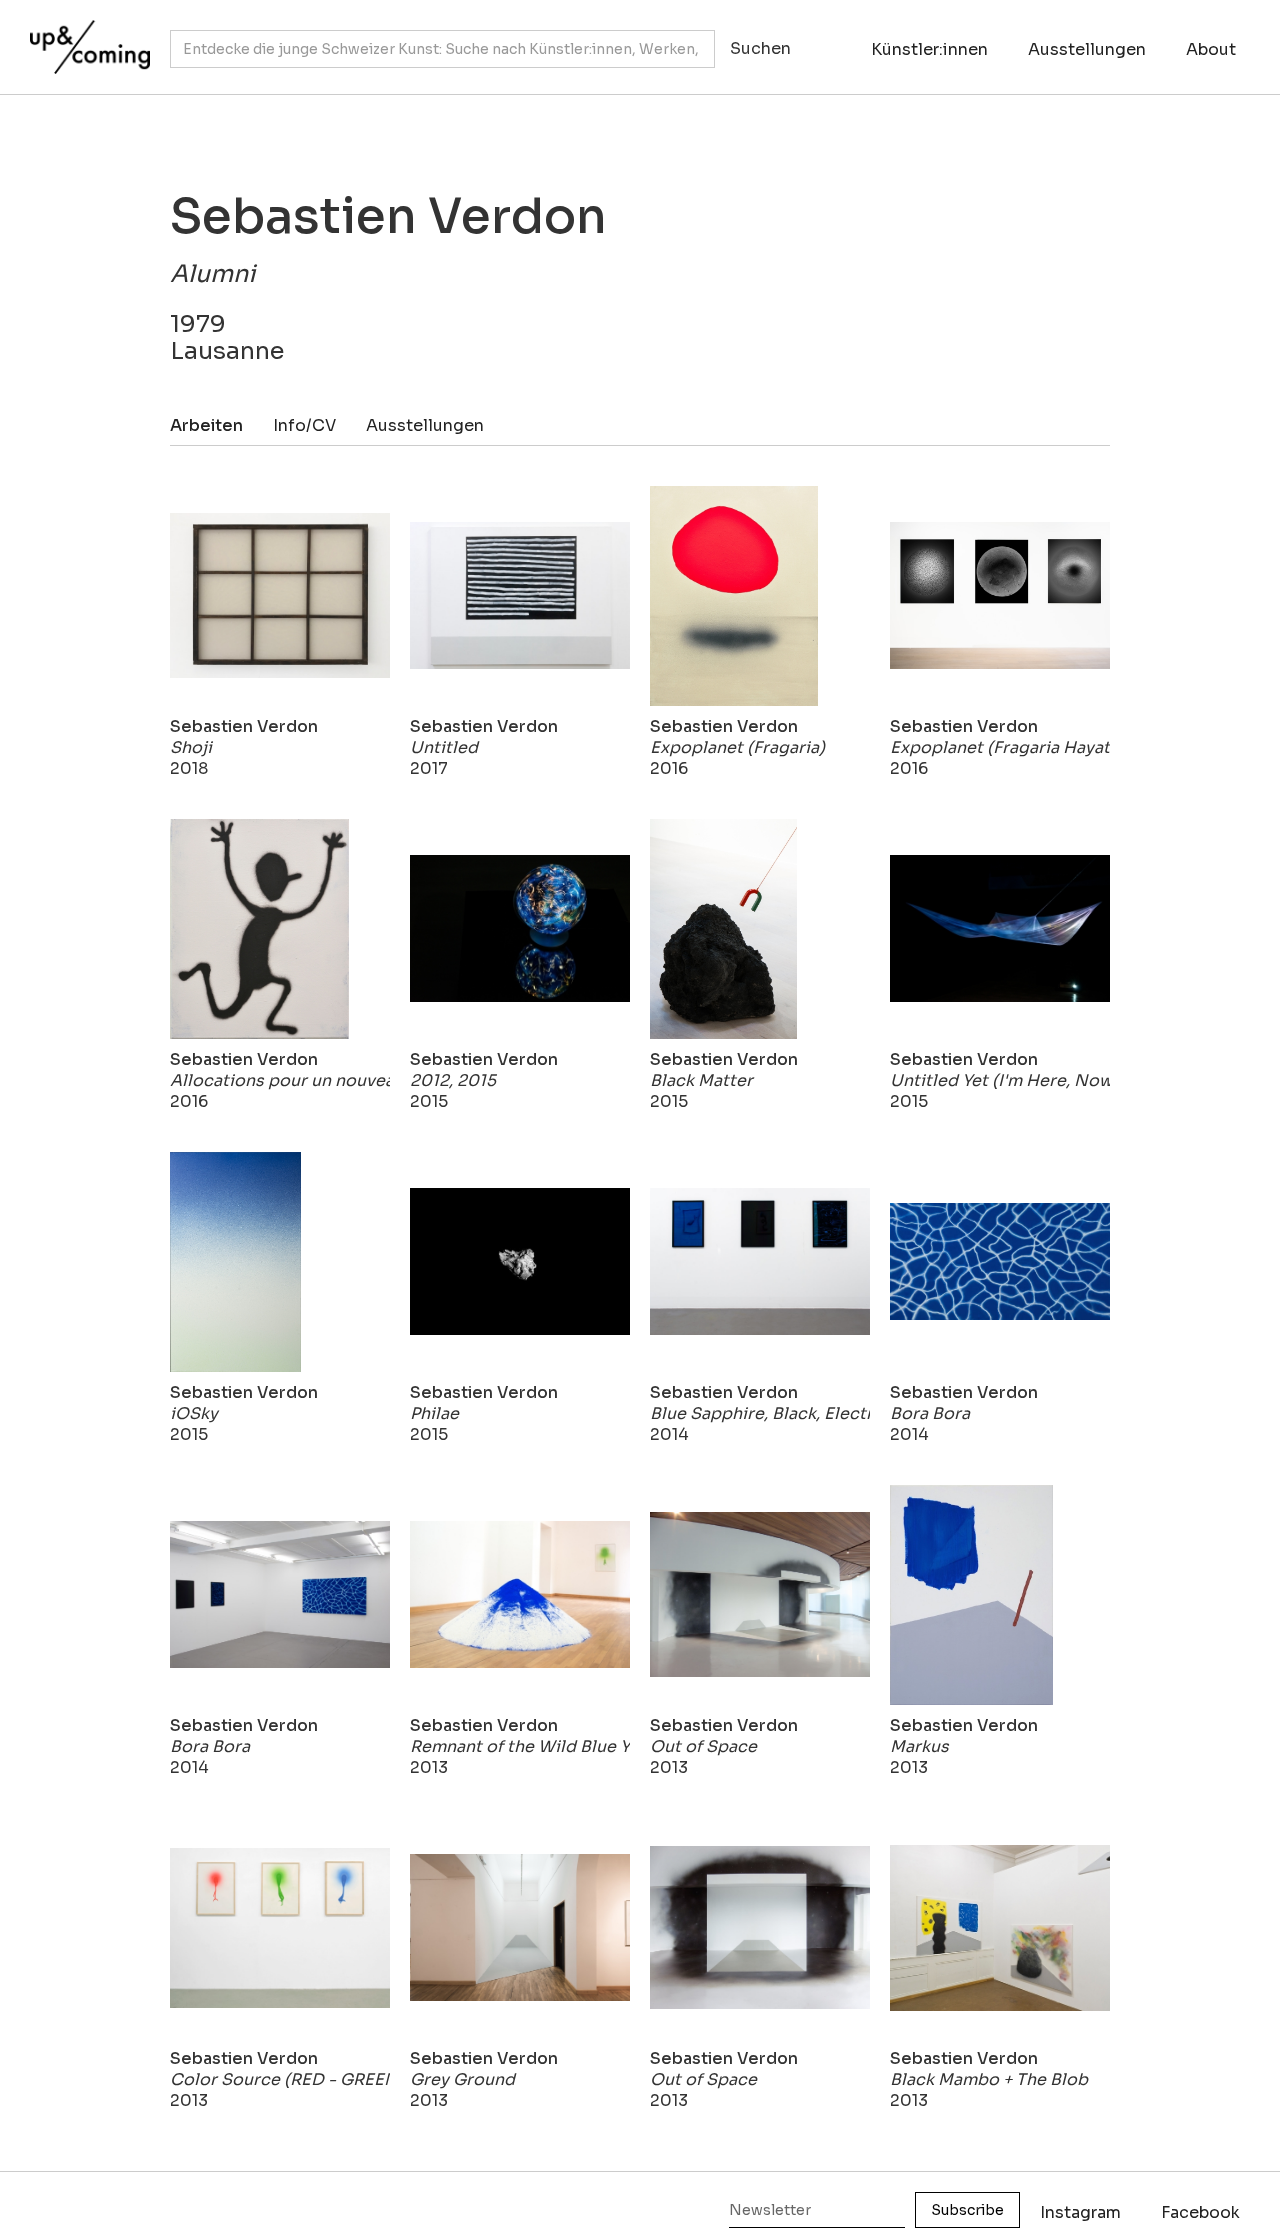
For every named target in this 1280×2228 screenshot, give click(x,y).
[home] (85, 37)
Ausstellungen (1087, 49)
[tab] (221, 425)
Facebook (1200, 2212)
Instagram (1080, 2212)
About (1211, 49)
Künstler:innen (929, 49)
